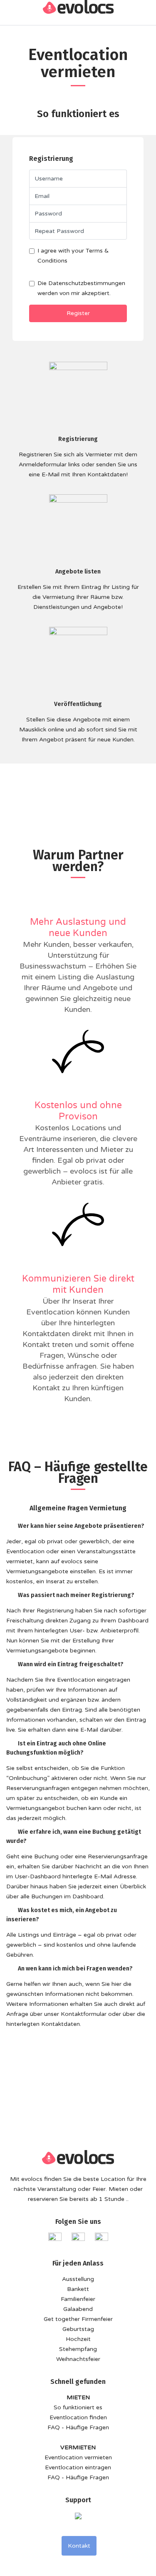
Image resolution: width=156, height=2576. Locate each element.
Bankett (78, 2289)
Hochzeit (78, 2339)
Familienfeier (78, 2299)
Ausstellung (78, 2279)
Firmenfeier (97, 2319)
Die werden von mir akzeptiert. (81, 288)
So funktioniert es (78, 2407)
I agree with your (73, 256)
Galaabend (78, 2309)
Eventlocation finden (78, 2417)
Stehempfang (78, 2349)
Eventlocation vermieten (78, 2457)
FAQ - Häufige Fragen (78, 2427)
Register (78, 313)
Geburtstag (78, 2329)
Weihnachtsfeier (78, 2359)
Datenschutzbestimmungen (87, 283)
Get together (62, 2319)
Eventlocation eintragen (78, 2467)
